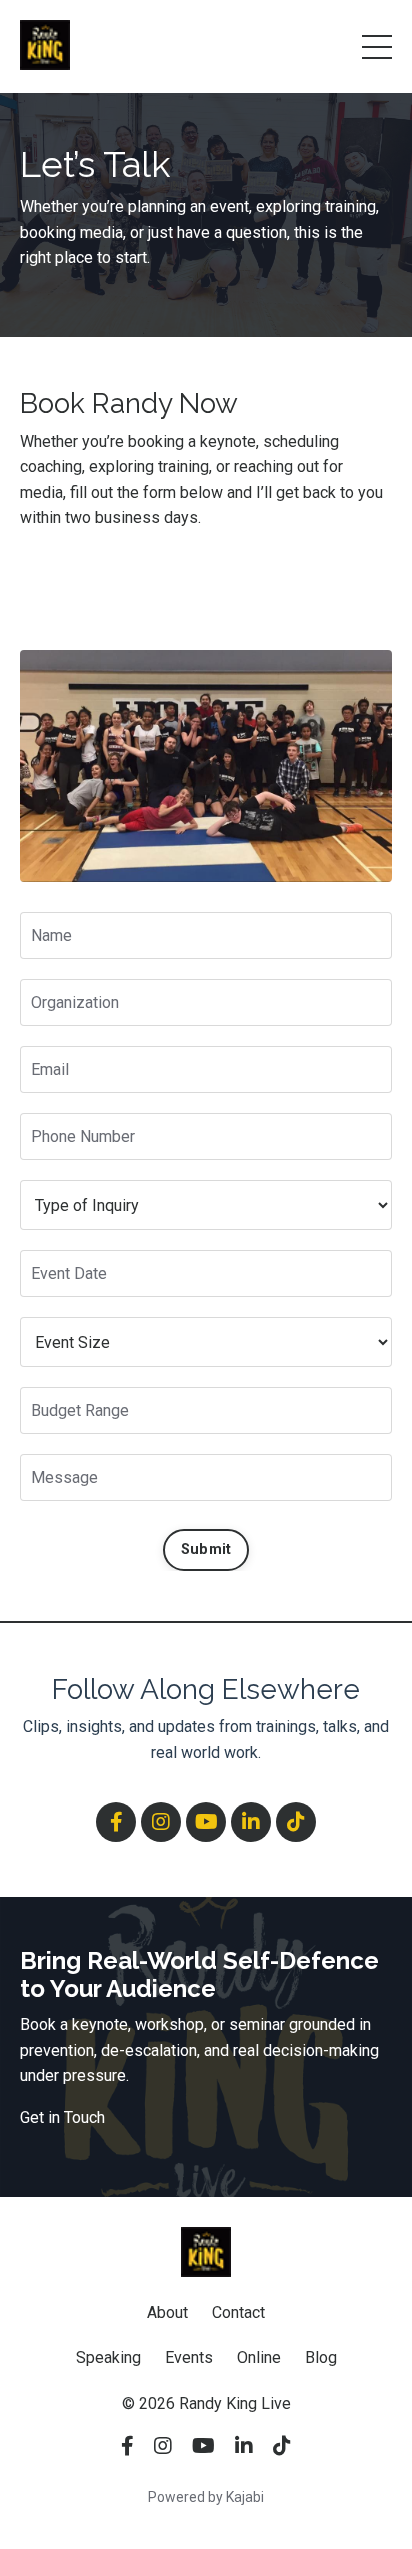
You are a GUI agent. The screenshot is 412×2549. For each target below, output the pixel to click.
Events (189, 2357)
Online (259, 2357)
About (167, 2312)
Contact (238, 2312)
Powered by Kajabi (206, 2497)
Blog (321, 2357)
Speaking (108, 2357)
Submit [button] (206, 1549)
